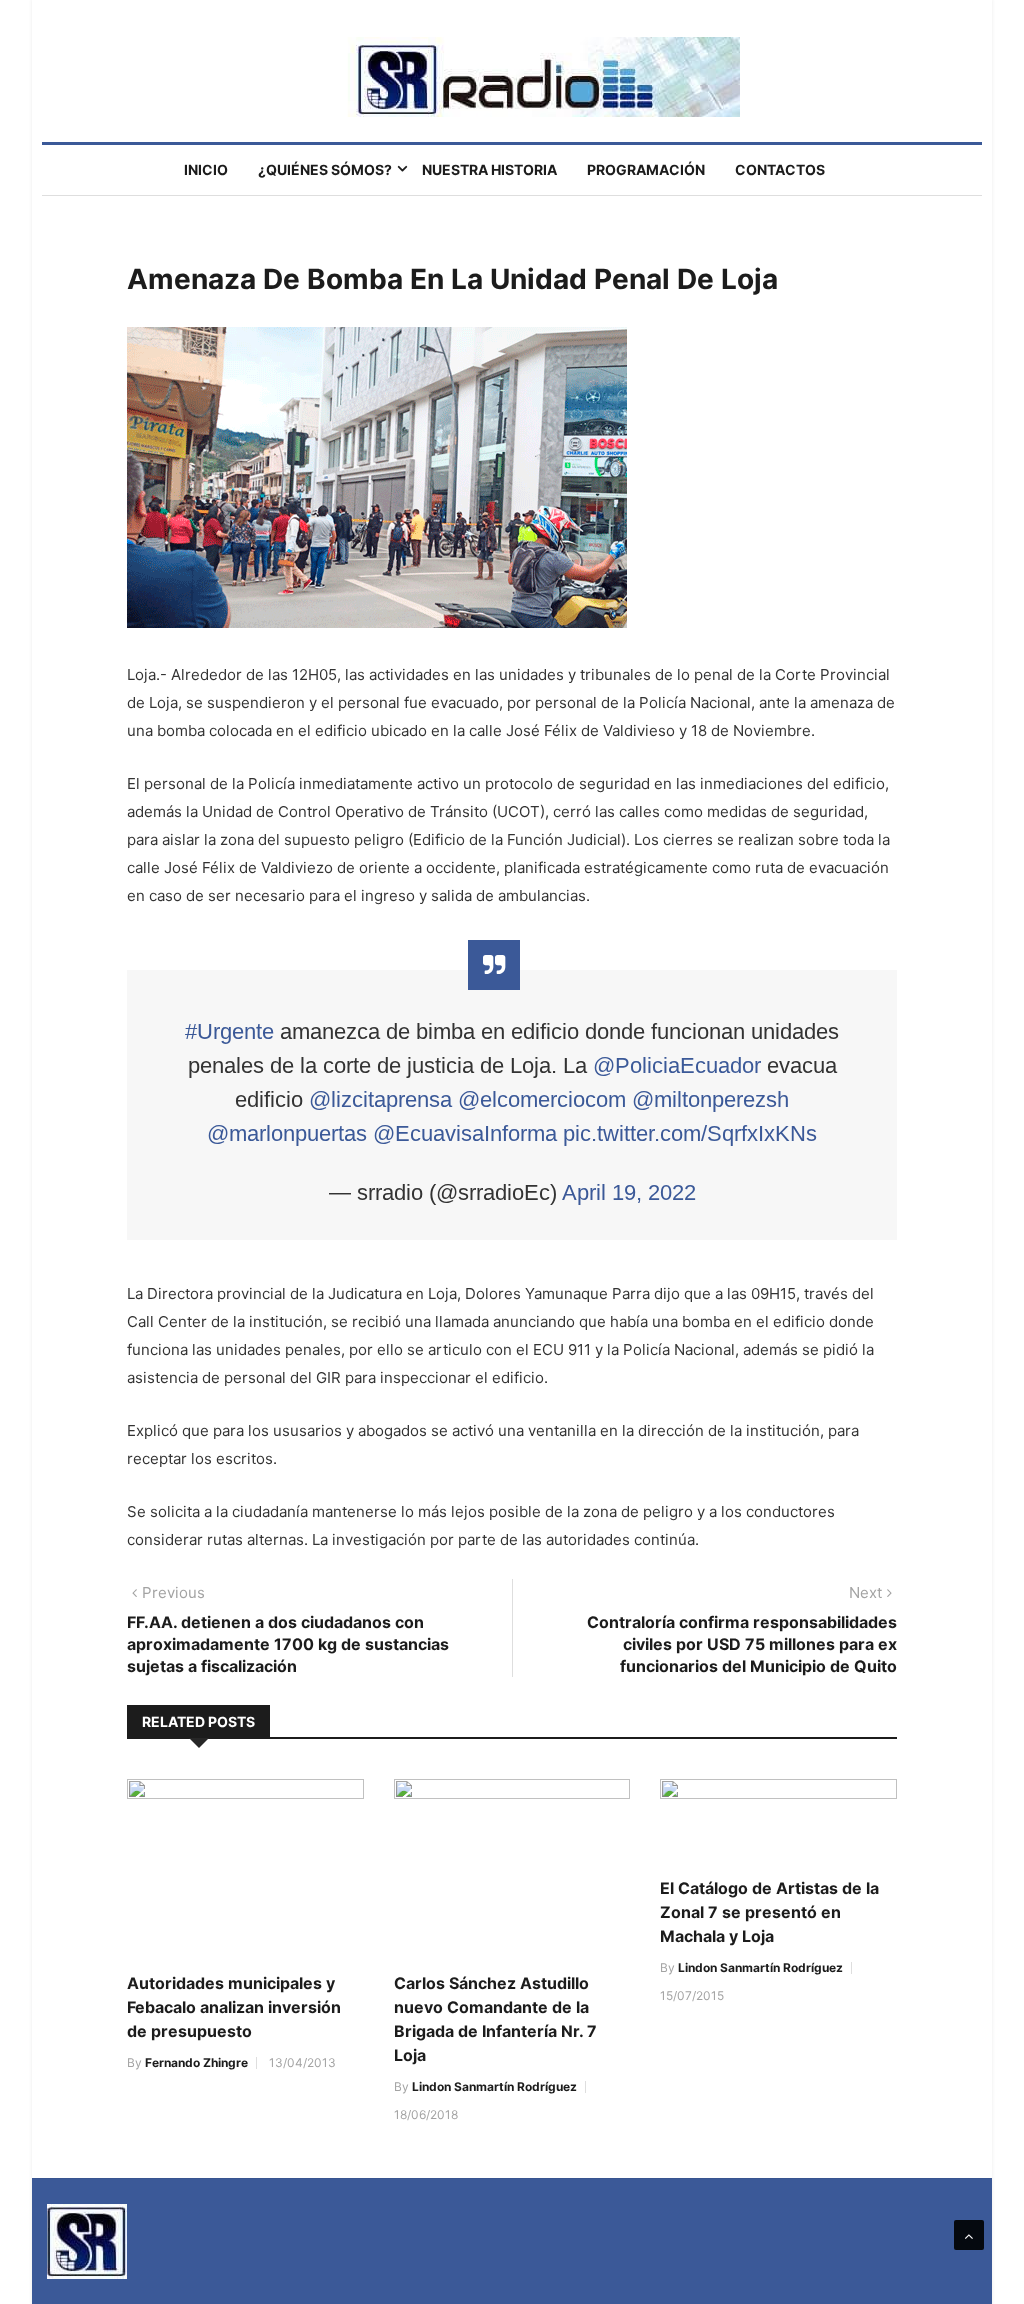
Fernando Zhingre (196, 2062)
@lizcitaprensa (380, 1099)
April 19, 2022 (629, 1192)
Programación (646, 169)
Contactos (780, 169)
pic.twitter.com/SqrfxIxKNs (690, 1133)
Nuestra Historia (489, 169)
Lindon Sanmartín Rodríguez (494, 2086)
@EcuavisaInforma (465, 1133)
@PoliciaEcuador (677, 1065)
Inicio (206, 169)
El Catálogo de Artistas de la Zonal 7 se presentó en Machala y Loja (769, 1912)
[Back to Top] (969, 2235)
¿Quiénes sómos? (325, 169)
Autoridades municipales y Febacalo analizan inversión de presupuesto (234, 2007)
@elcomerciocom (542, 1099)
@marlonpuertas (287, 1133)
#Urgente (229, 1031)
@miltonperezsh (710, 1099)
